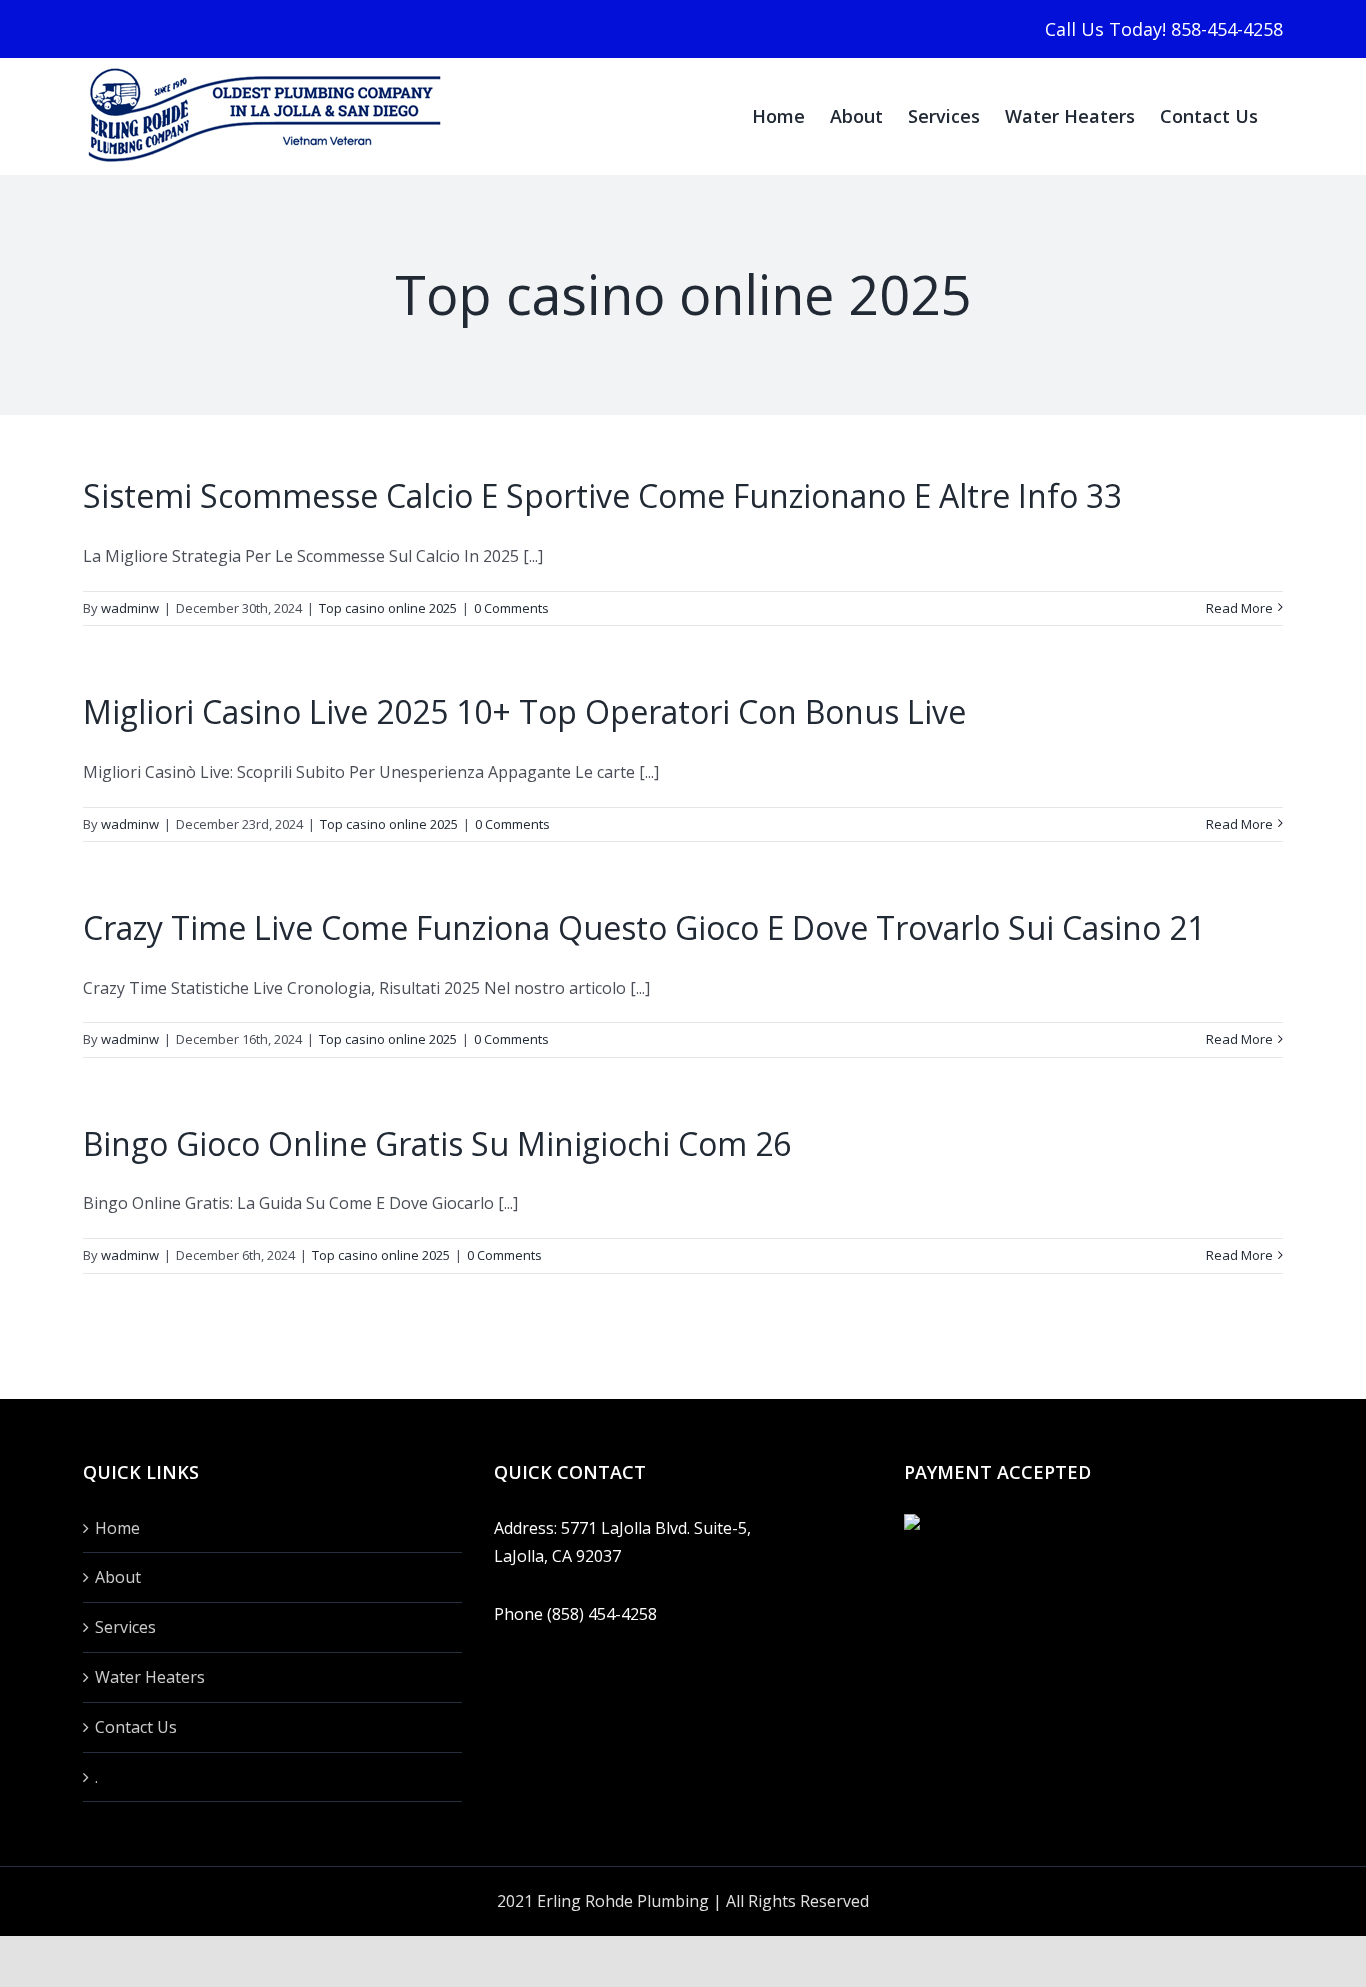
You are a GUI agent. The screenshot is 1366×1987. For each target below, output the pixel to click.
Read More (1239, 608)
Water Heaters (150, 1677)
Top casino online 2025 (388, 608)
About (118, 1577)
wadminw (130, 608)
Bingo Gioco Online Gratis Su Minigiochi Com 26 (437, 1143)
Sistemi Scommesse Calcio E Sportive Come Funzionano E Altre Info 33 (602, 495)
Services (125, 1627)
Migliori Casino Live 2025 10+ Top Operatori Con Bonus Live (524, 711)
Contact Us (136, 1727)
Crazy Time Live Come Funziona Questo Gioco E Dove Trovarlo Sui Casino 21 (644, 927)
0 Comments (511, 608)
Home (117, 1528)
